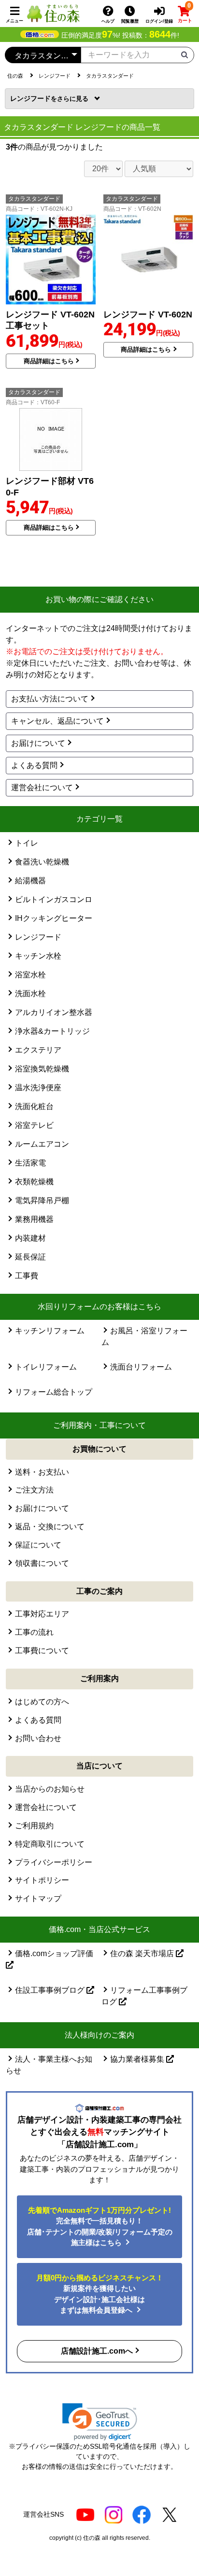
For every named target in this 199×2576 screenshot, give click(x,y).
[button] (100, 2422)
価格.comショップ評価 (54, 1953)
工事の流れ (34, 1632)
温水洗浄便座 (38, 1088)
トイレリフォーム (46, 1367)
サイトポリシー (42, 1880)
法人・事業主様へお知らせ (49, 2065)
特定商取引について (50, 1844)
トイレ (27, 843)
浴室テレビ (34, 1125)
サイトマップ (38, 1898)
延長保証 (30, 1257)
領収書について (42, 1563)
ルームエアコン (42, 1144)
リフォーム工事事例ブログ (145, 1996)
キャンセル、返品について (57, 721)
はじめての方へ (42, 1702)
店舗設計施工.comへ (97, 2351)
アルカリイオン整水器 (54, 1012)
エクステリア (38, 1050)
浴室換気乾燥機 (42, 1069)
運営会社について (42, 788)
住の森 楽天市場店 (143, 1953)
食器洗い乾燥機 (42, 862)
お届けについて (38, 743)
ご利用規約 (34, 1826)
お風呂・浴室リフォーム (145, 1336)
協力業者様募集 (138, 2059)
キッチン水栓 (38, 956)
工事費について (42, 1651)
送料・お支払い (42, 1472)
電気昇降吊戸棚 (42, 1200)
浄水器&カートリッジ (52, 1031)
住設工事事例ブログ (51, 1990)
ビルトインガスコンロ (54, 899)
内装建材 (30, 1238)
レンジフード (34, 98)
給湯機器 (30, 881)
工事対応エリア (42, 1614)
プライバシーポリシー (54, 1862)
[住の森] (53, 13)
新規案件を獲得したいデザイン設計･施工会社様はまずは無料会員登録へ (100, 2294)
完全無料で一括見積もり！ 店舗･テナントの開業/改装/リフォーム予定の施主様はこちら (100, 2227)
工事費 (27, 1276)
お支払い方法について (50, 699)
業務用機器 (34, 1219)
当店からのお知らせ (50, 1789)
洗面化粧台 (34, 1106)
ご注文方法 (34, 1490)
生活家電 (30, 1163)
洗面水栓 (30, 993)
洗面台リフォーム (141, 1367)
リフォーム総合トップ (54, 1392)
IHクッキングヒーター (54, 918)
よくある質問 (34, 765)
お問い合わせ (38, 1738)
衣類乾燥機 (34, 1182)
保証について (38, 1545)
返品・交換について (50, 1527)
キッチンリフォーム (50, 1331)
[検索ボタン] (185, 54)
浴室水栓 (30, 975)
